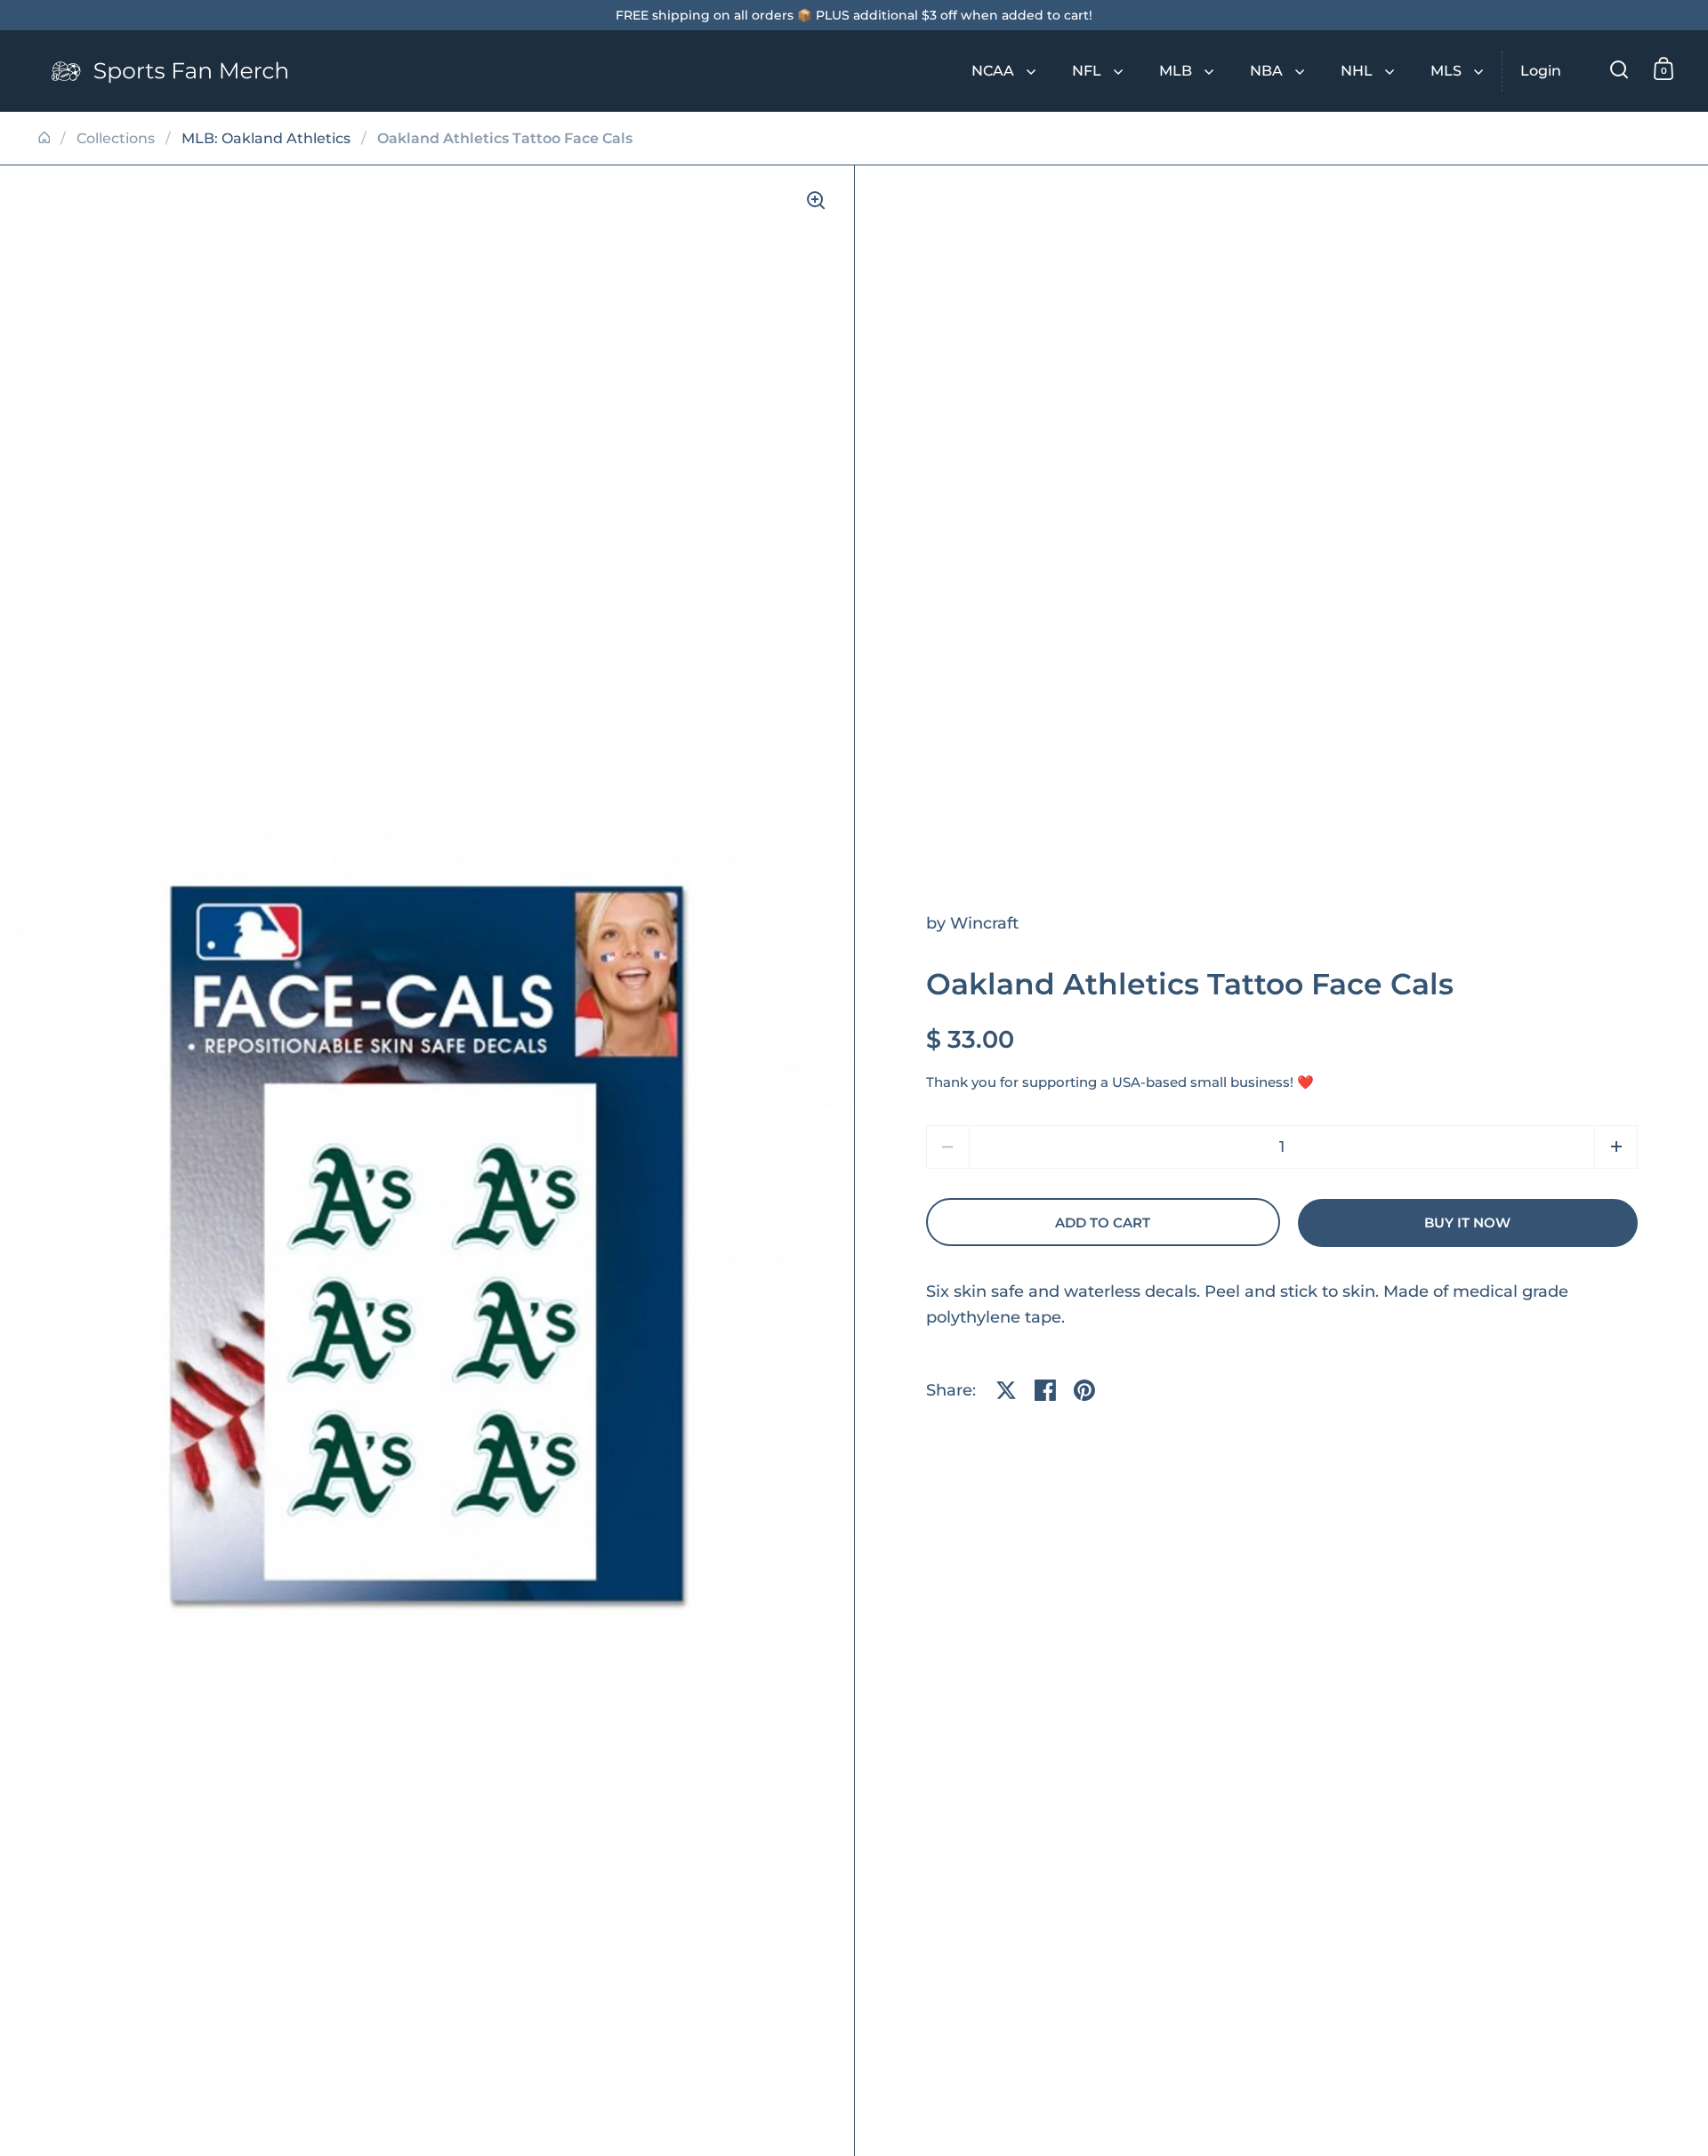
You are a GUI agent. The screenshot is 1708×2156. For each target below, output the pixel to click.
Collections (116, 138)
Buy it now (1467, 1223)
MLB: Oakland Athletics (266, 138)
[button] (1616, 1147)
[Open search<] (1619, 69)
